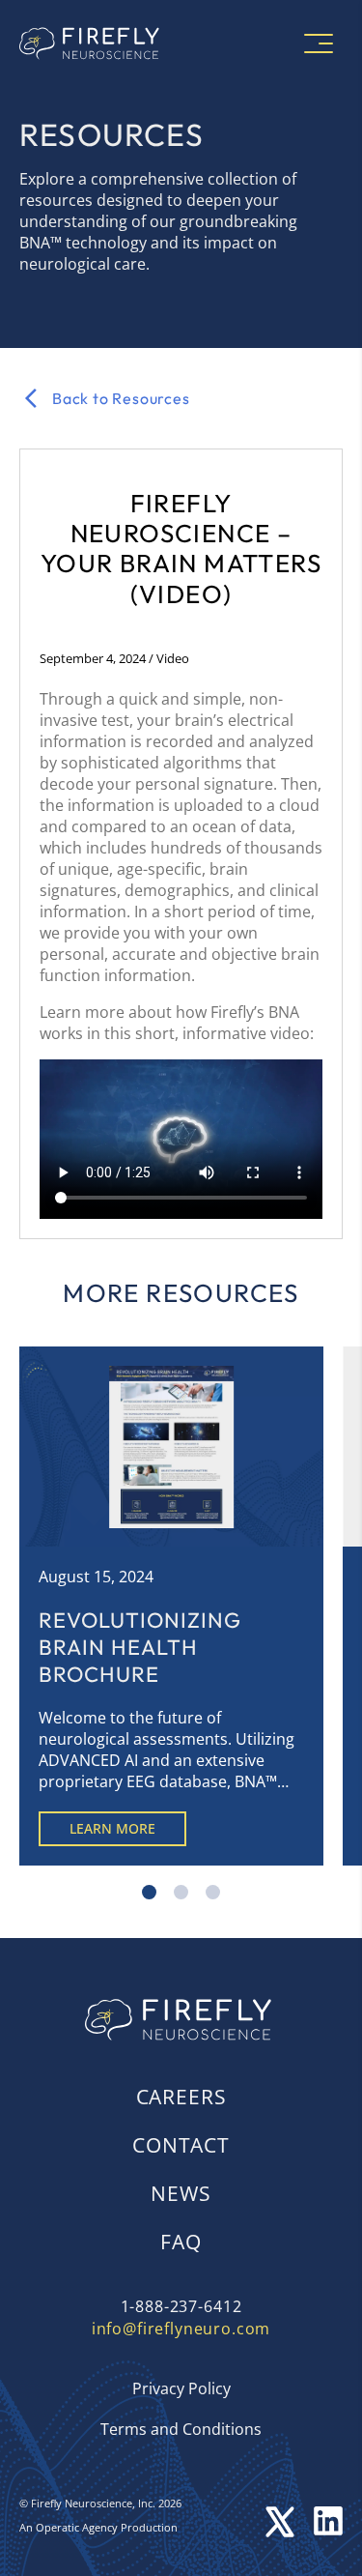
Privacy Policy (181, 2388)
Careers (181, 2097)
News (181, 2193)
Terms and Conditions (181, 2429)
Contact (181, 2145)
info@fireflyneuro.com (181, 2329)
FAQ (181, 2242)
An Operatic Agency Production (98, 2527)
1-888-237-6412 (181, 2306)
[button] (149, 1892)
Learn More (112, 1828)
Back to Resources (121, 398)
